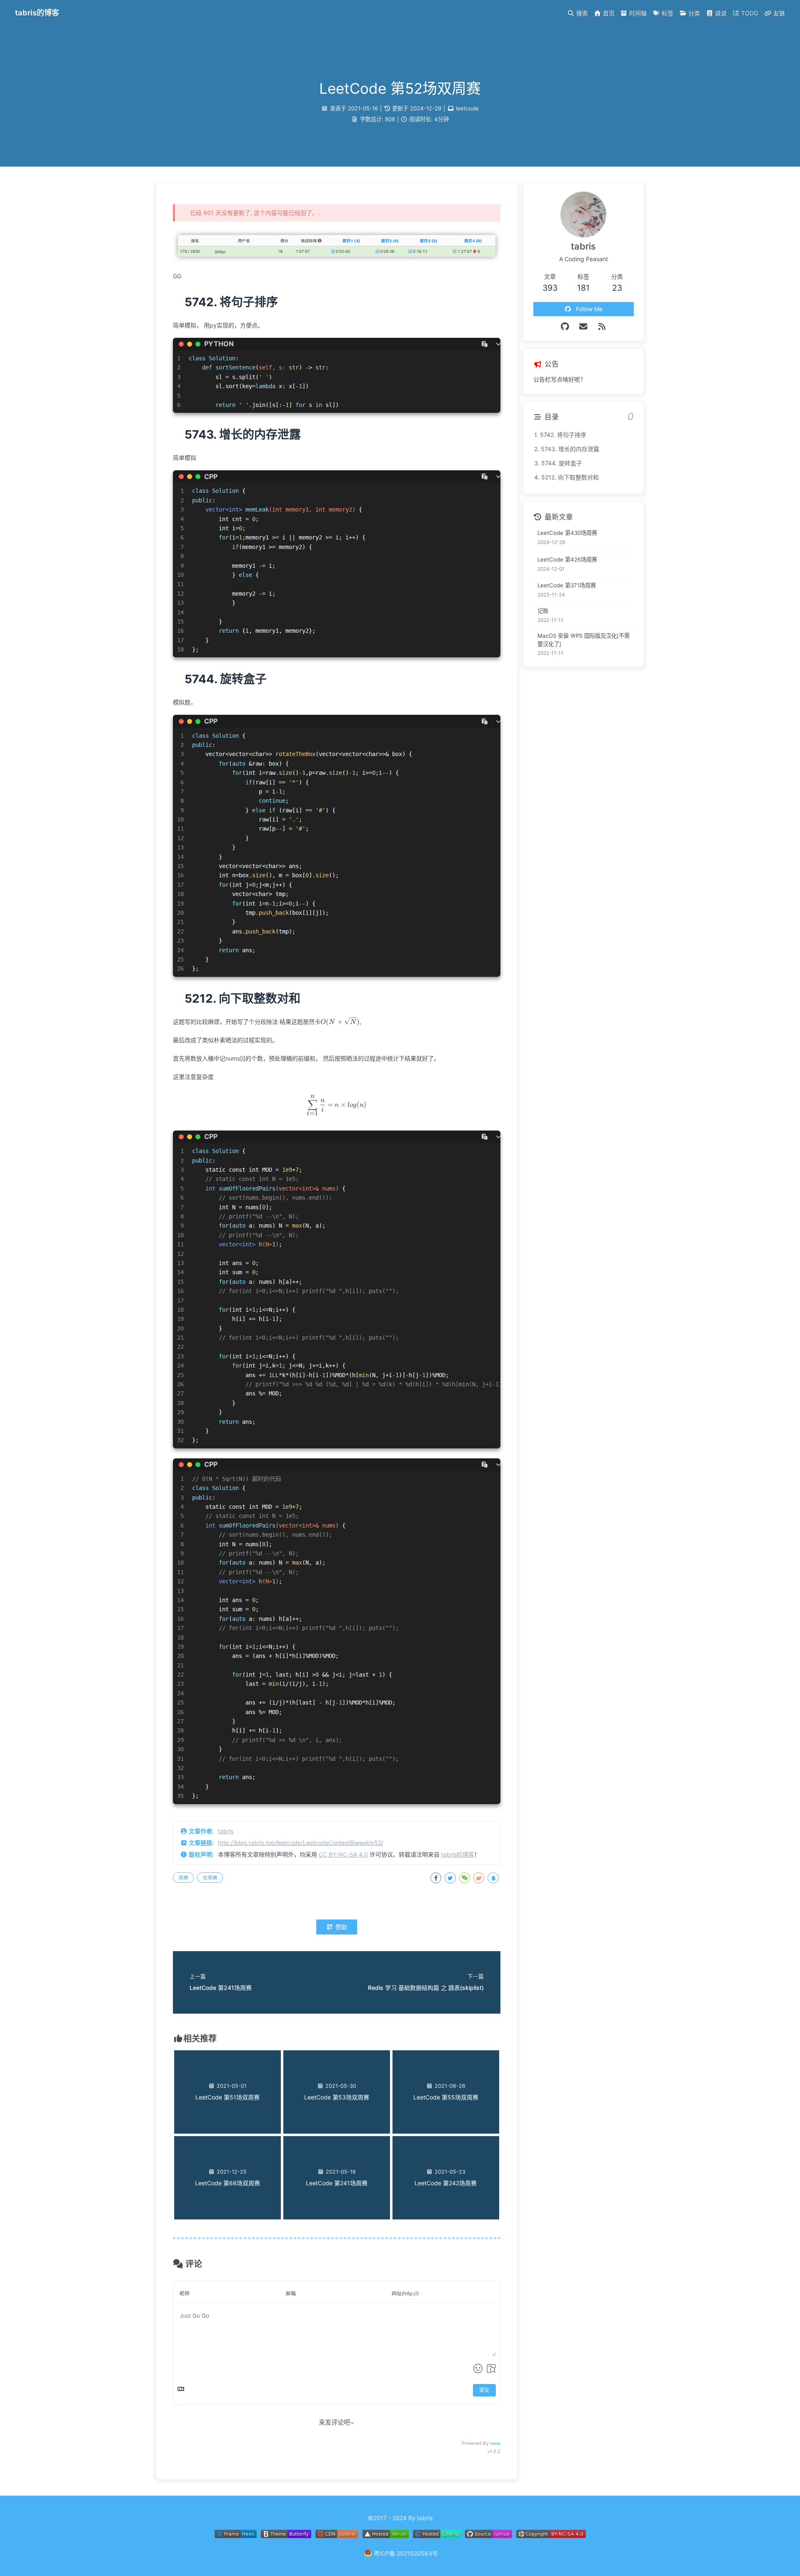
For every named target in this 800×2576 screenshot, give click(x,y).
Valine (495, 2444)
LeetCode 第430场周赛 (567, 533)
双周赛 (210, 1878)
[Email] (584, 327)
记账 (543, 611)
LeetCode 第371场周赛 (567, 585)
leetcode (467, 108)
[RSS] (602, 327)
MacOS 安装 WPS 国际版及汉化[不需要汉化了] (584, 640)
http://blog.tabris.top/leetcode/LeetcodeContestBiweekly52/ (301, 1843)
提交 (484, 2390)
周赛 (183, 1878)
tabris (226, 1831)
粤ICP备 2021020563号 (406, 2553)
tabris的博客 (458, 1854)
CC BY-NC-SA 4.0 (343, 1854)
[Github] (565, 327)
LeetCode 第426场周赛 (567, 560)
